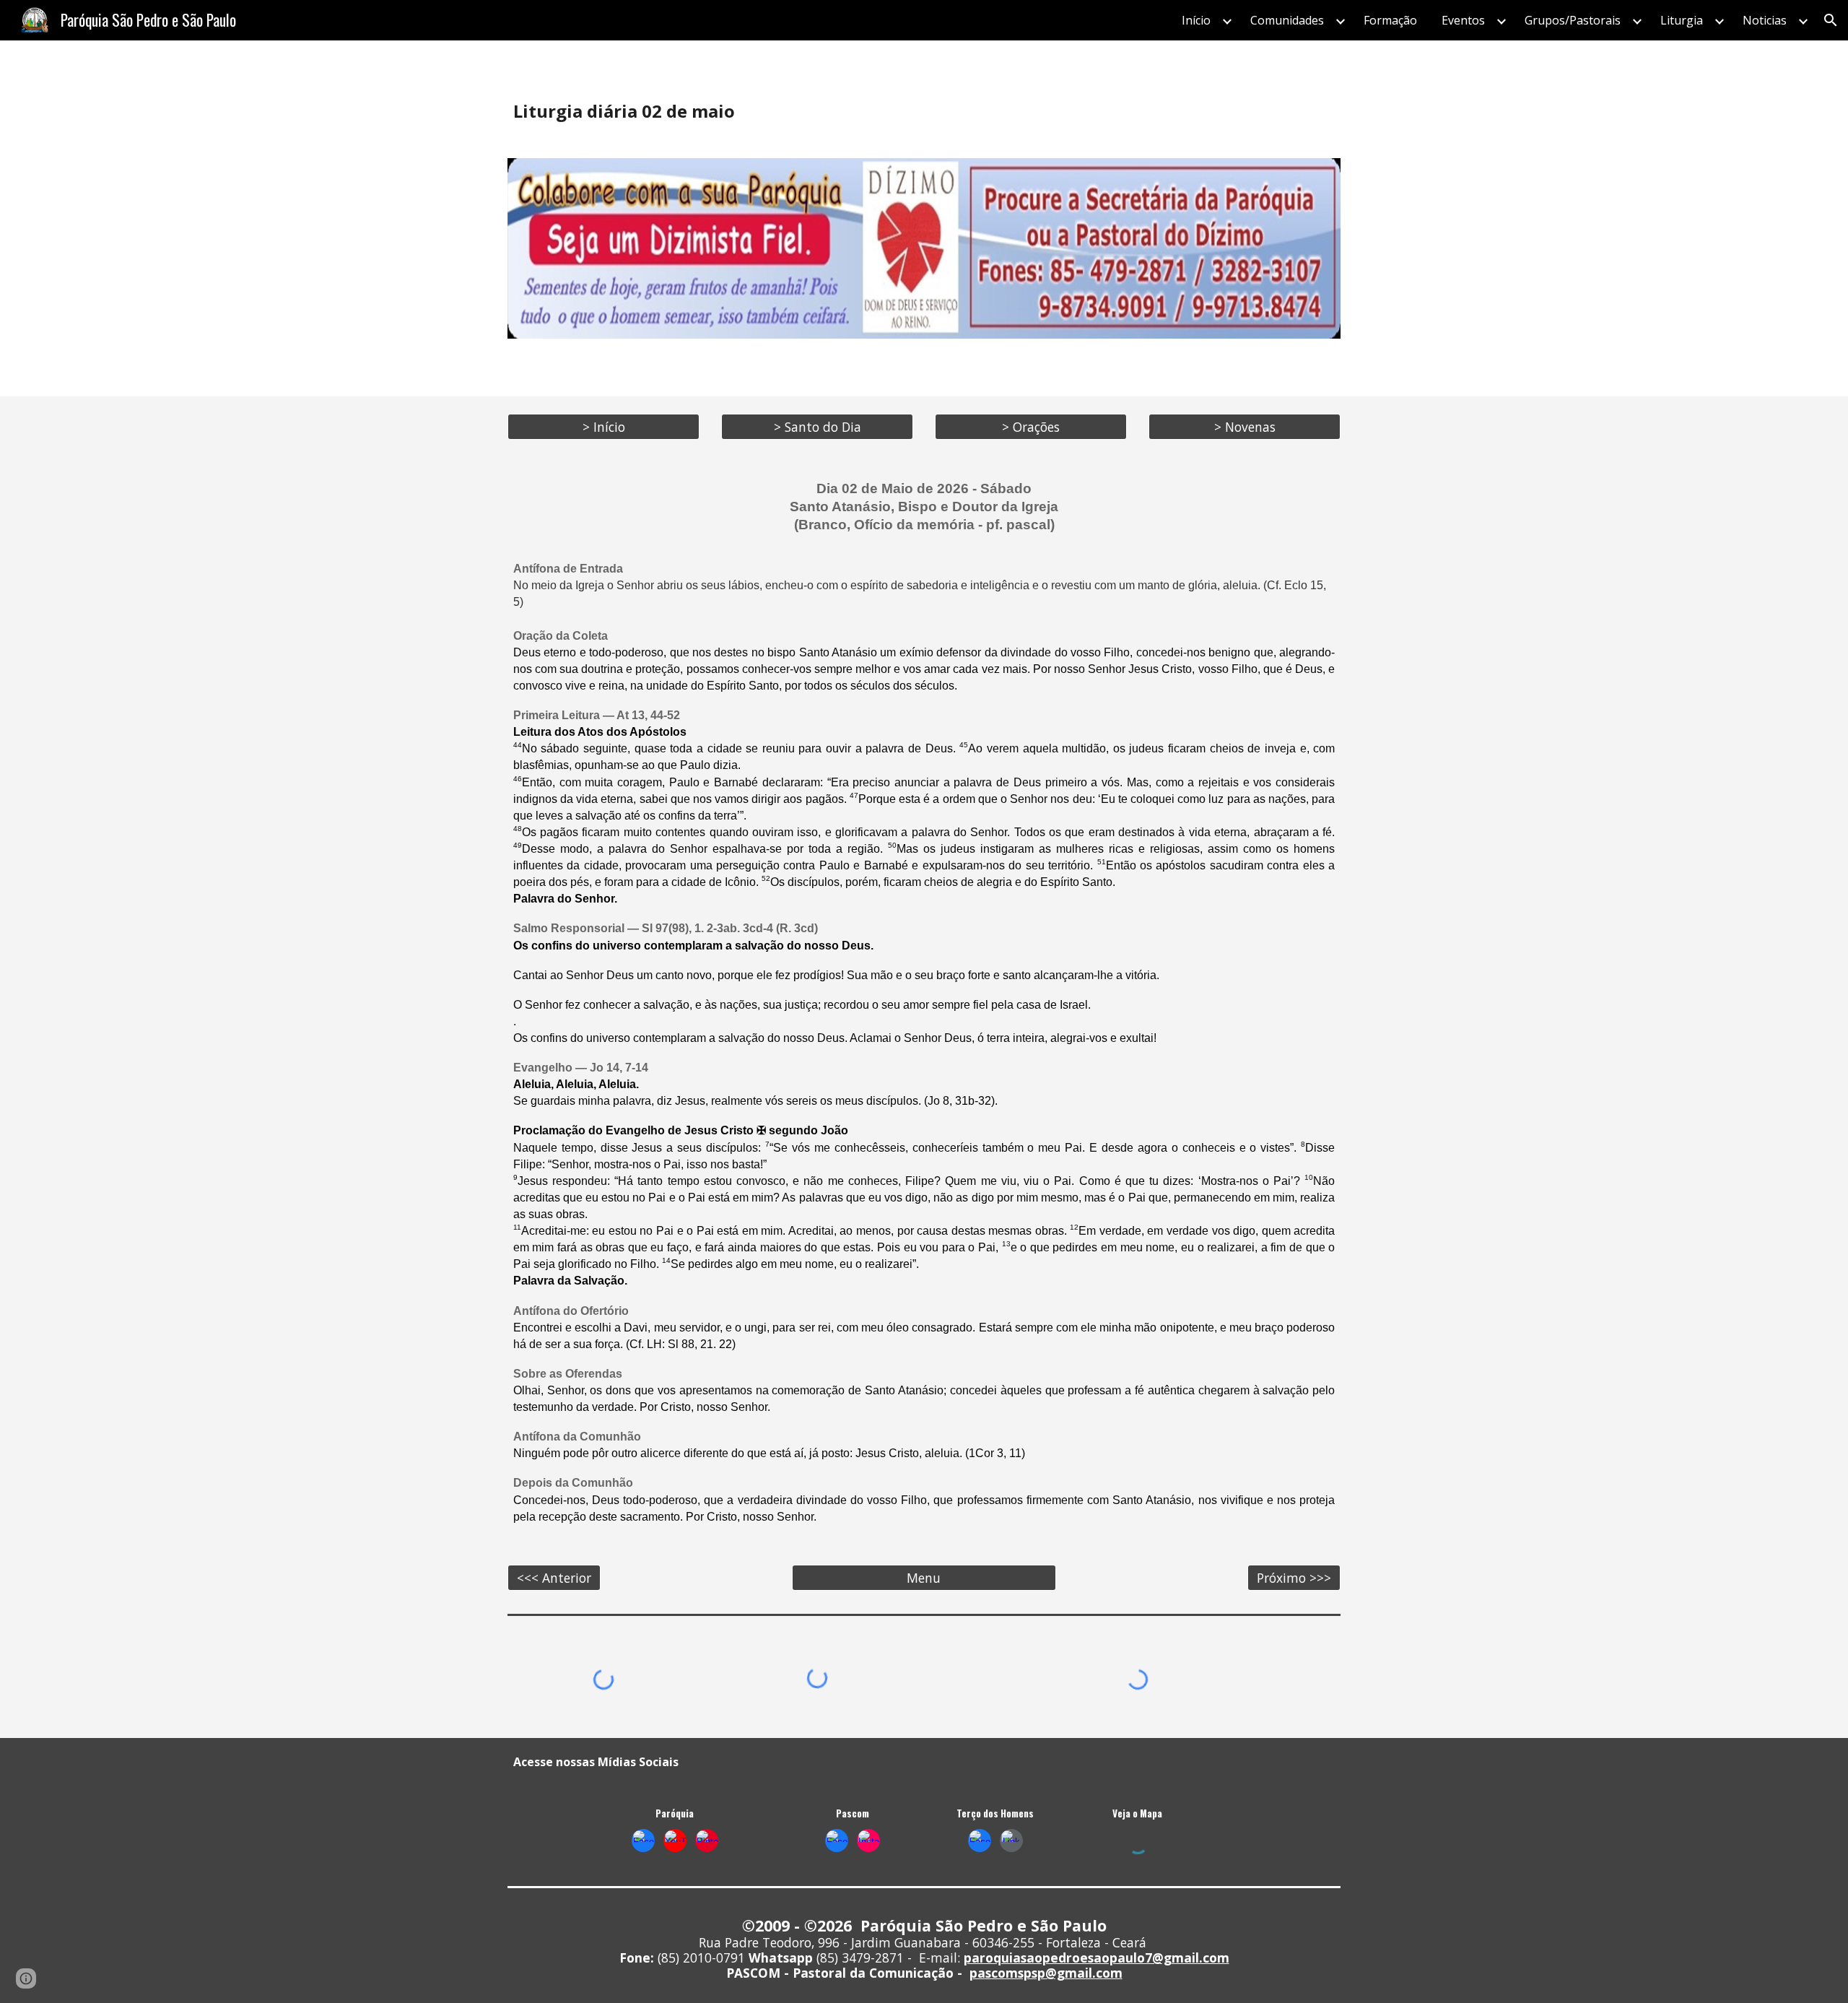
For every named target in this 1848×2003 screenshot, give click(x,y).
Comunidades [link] (1287, 20)
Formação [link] (1390, 20)
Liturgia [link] (1682, 20)
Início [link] (1196, 20)
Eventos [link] (1463, 20)
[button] (1831, 20)
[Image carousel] (924, 248)
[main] (924, 111)
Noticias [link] (1765, 20)
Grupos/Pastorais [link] (1573, 20)
